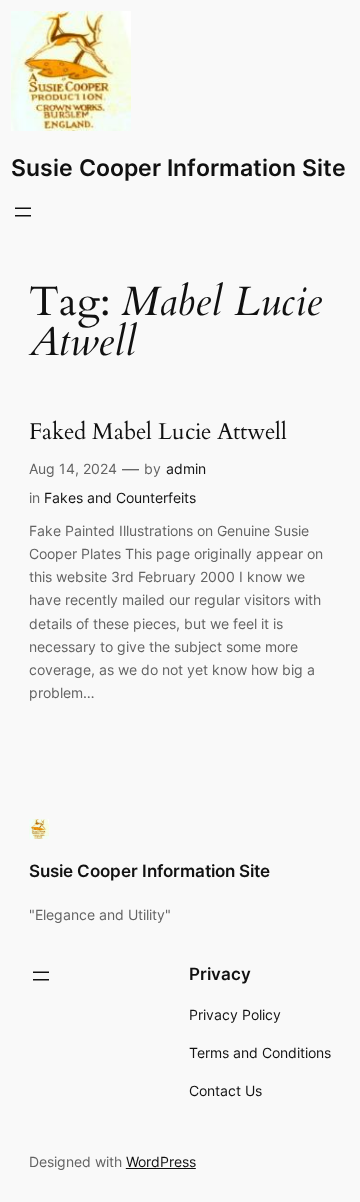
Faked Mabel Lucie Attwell (158, 432)
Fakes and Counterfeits (120, 497)
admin (186, 468)
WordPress (161, 1161)
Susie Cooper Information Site (178, 167)
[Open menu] (23, 212)
